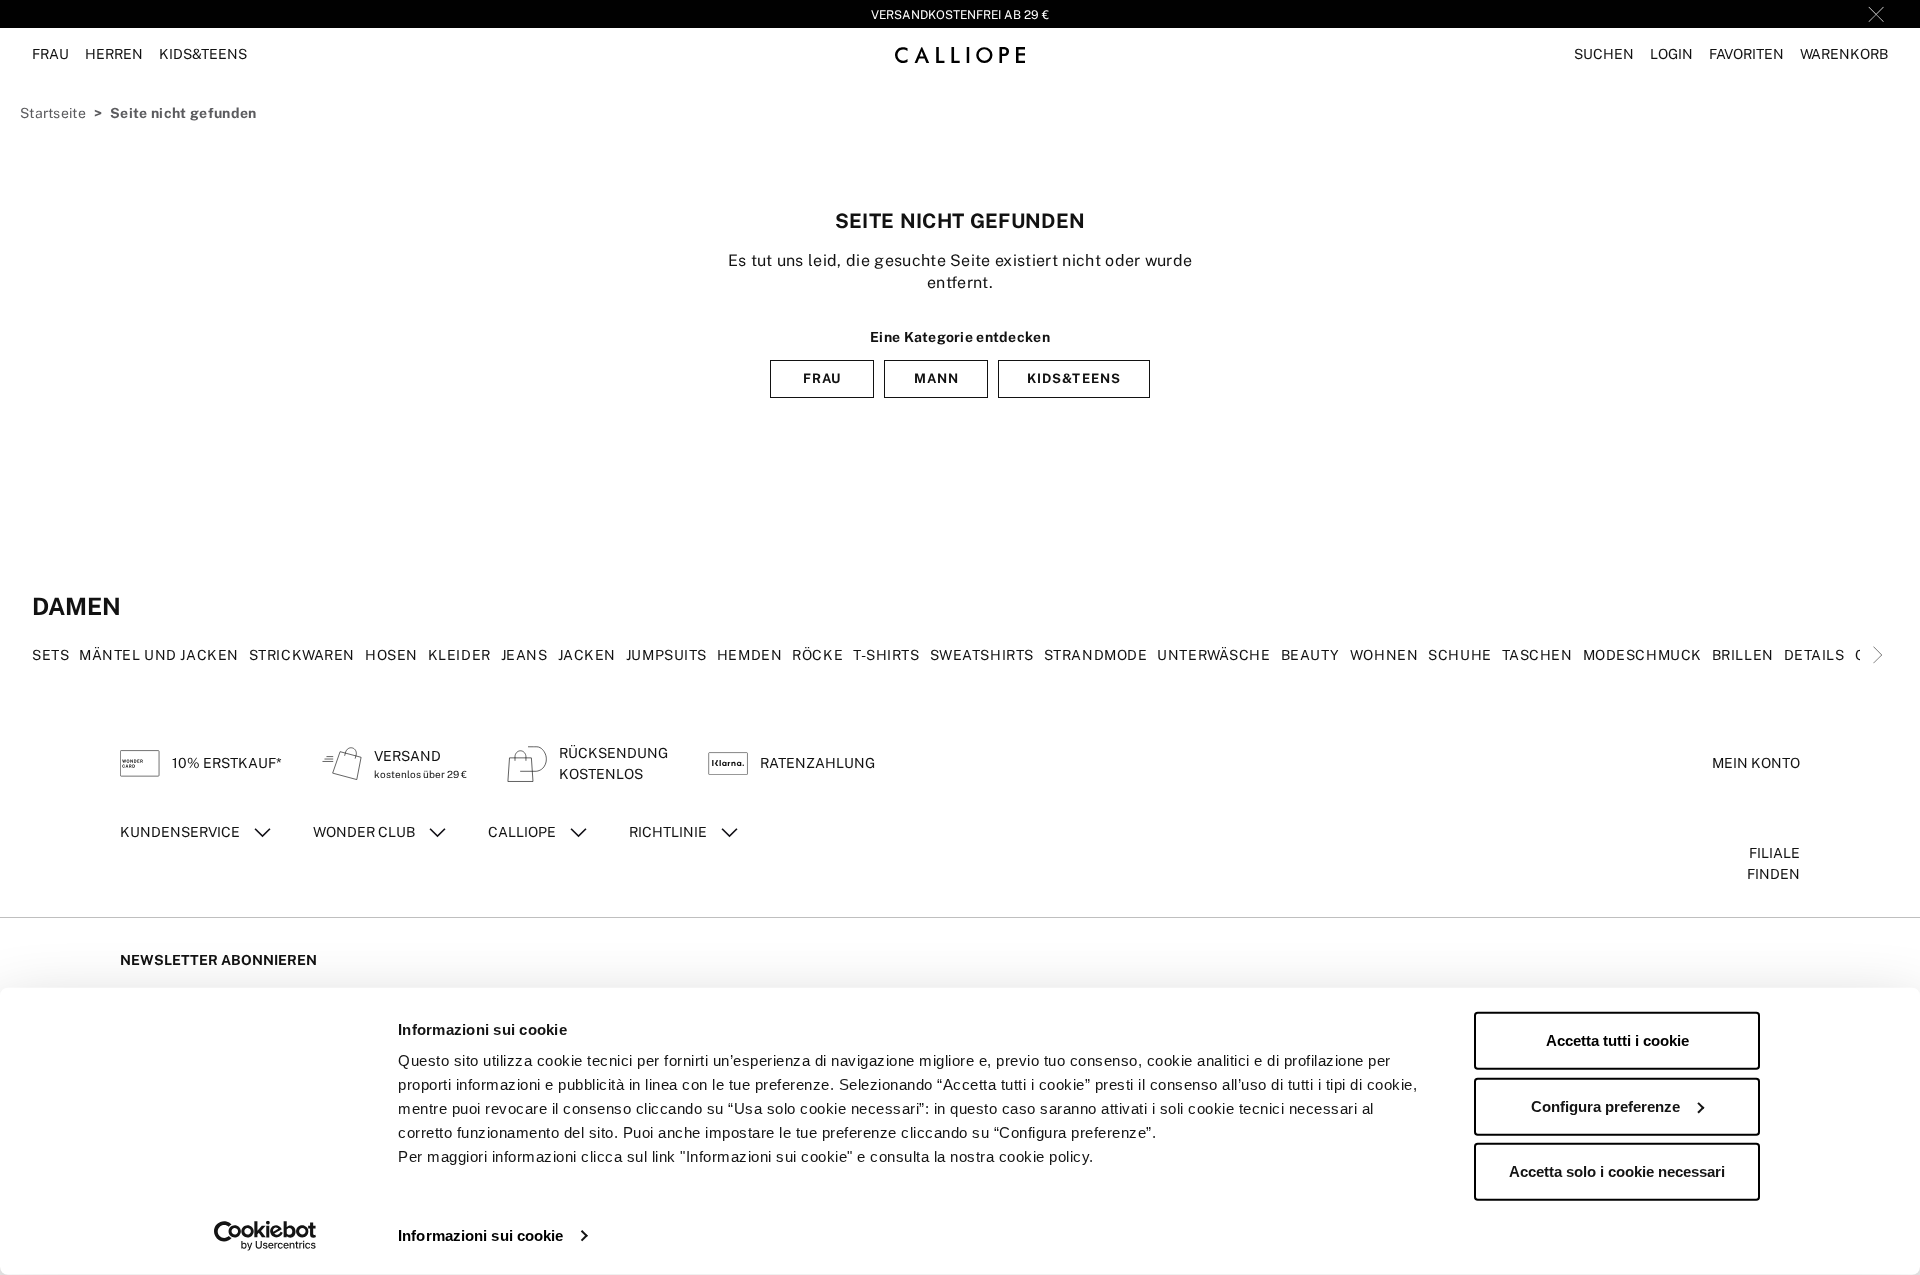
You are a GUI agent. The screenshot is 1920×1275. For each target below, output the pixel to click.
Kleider (459, 655)
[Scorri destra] (1878, 655)
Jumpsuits (666, 655)
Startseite (53, 113)
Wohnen (1384, 655)
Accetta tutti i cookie (1617, 1040)
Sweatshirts (982, 655)
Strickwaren (302, 655)
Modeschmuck (1642, 655)
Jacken (587, 655)
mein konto (1756, 763)
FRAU (822, 378)
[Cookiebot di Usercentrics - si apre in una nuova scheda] (265, 1236)
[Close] (1876, 14)
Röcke (817, 655)
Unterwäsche (1213, 655)
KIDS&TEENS (1073, 378)
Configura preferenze (1605, 1105)
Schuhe (1459, 655)
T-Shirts (886, 655)
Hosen (391, 655)
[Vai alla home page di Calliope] (960, 54)
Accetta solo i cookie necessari (1617, 1171)
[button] (1604, 54)
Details (1814, 655)
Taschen (1537, 655)
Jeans (524, 655)
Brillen (1743, 655)
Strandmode (1096, 655)
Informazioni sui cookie (480, 1235)
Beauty (1310, 655)
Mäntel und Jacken (159, 655)
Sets (50, 655)
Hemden (749, 655)
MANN (936, 378)
